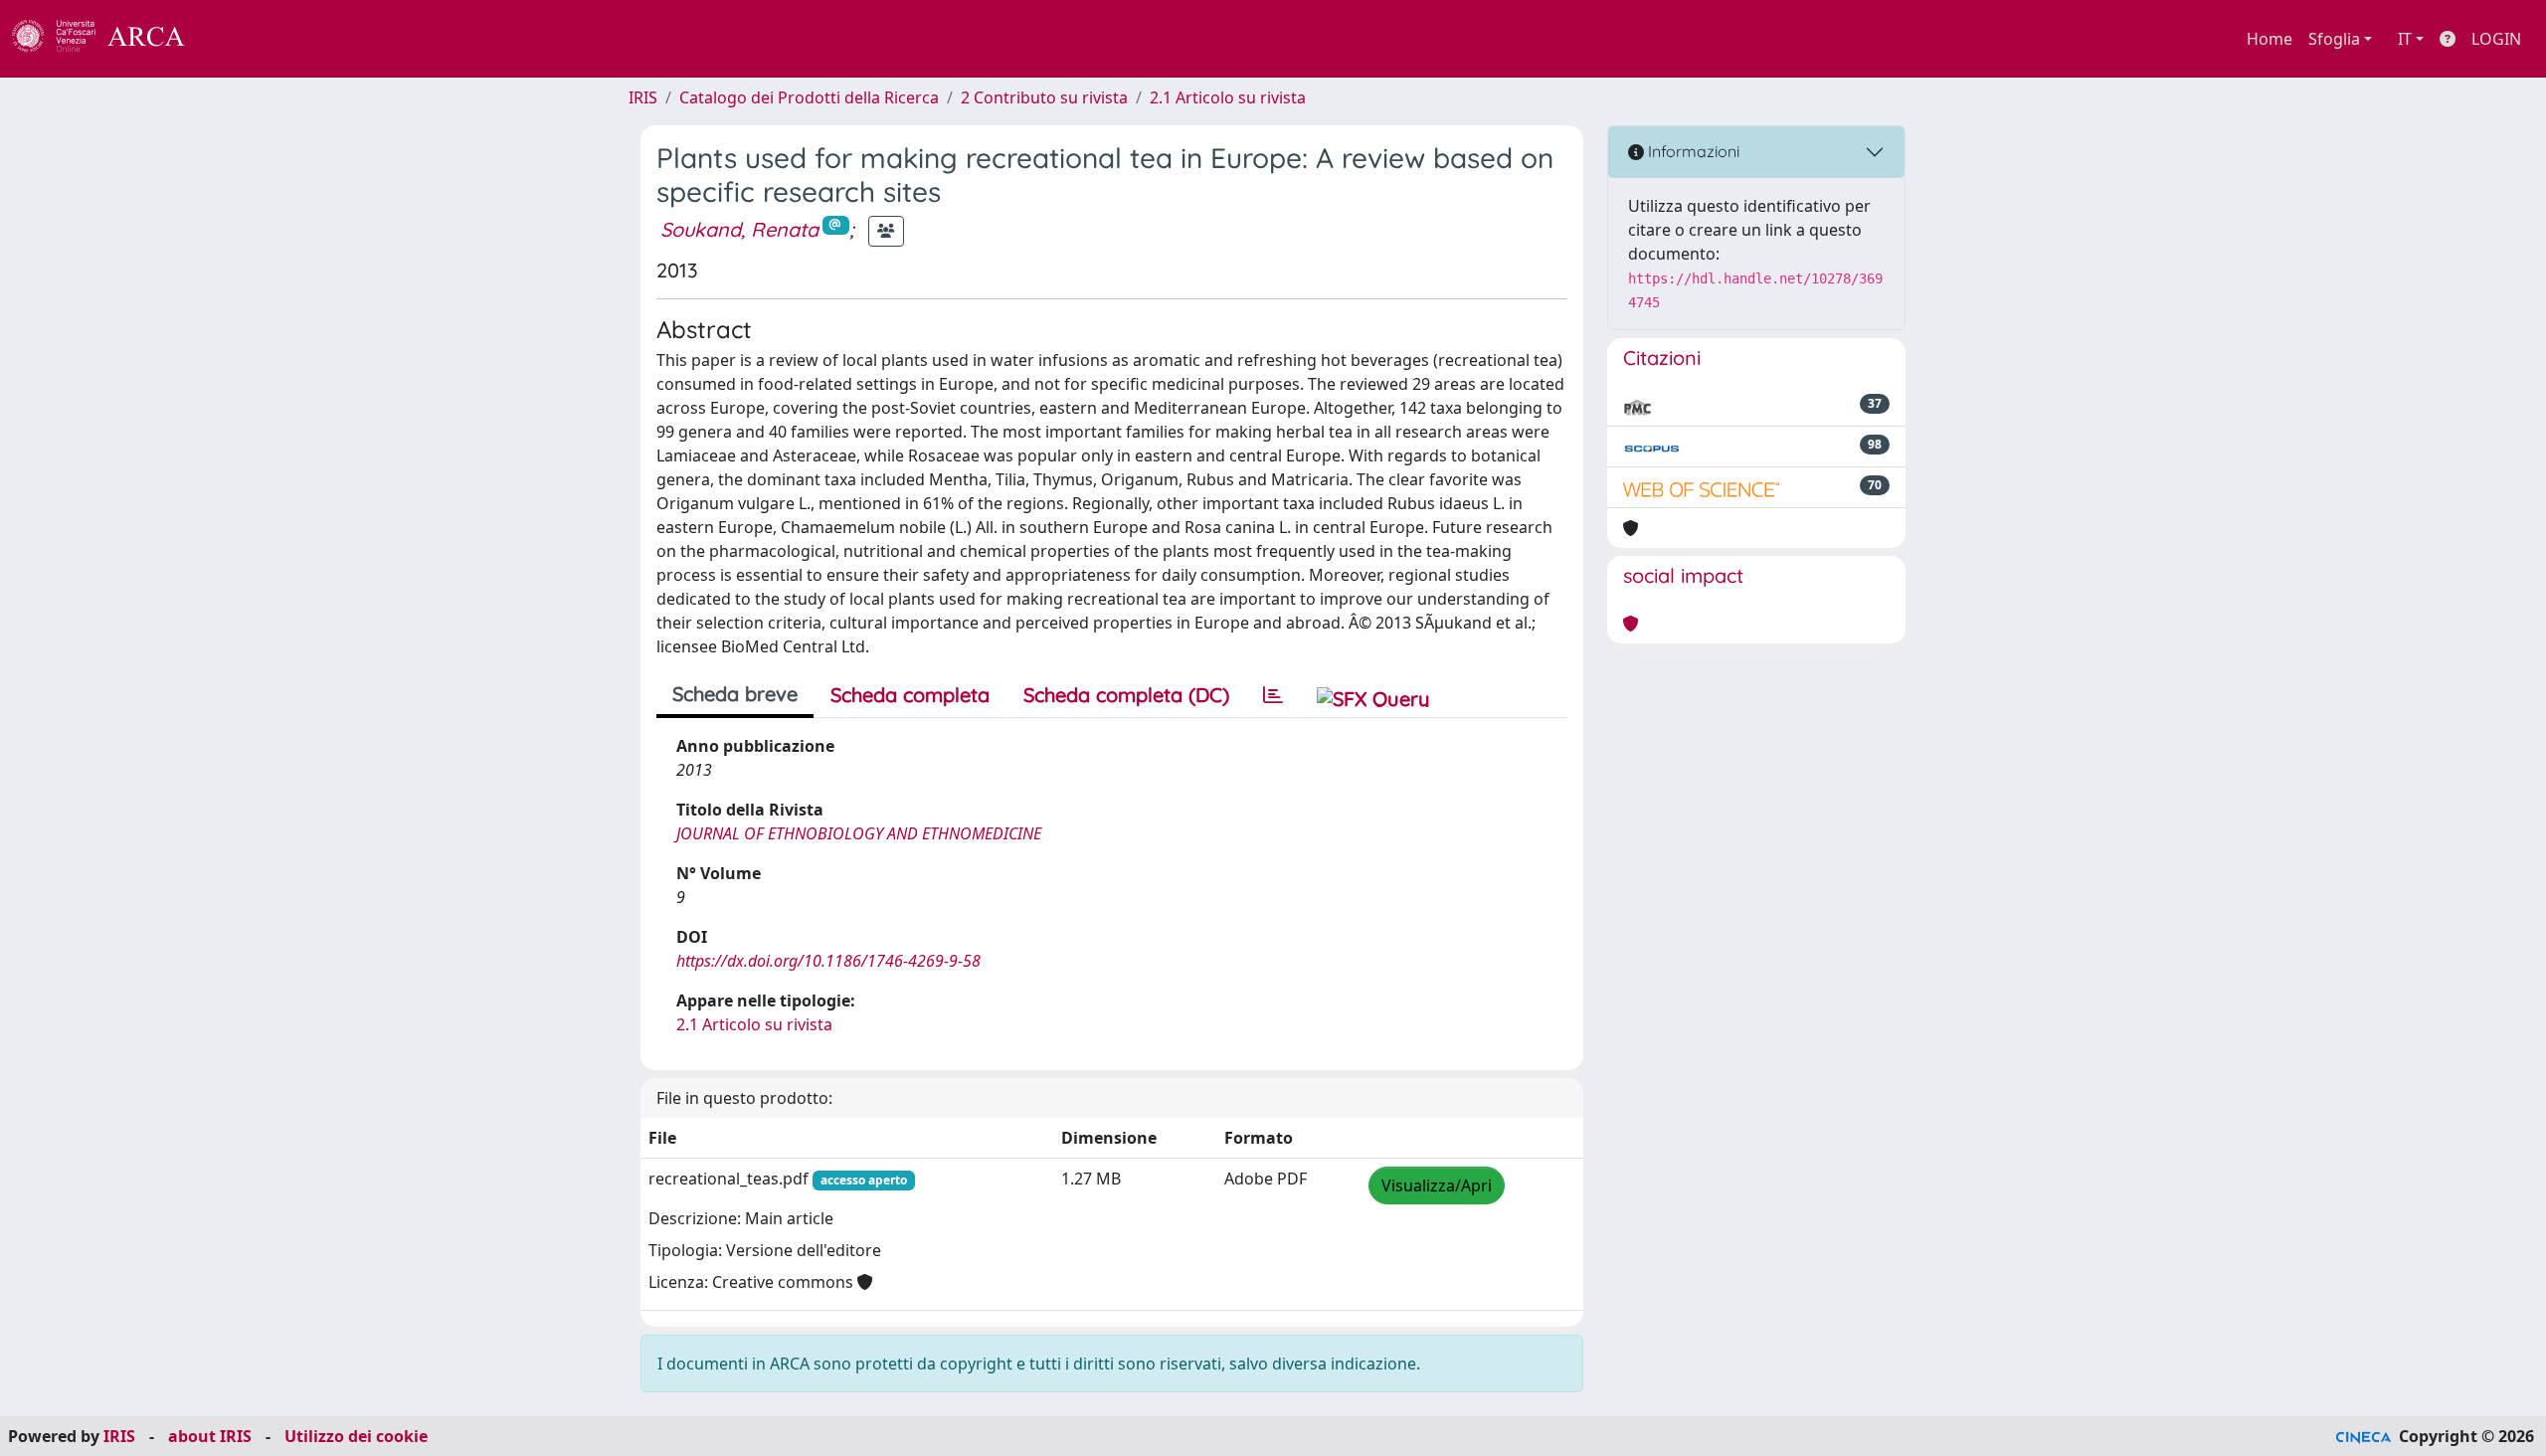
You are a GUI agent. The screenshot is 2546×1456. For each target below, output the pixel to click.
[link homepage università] (239, 39)
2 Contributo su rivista (1044, 97)
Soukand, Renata (739, 229)
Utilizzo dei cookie (356, 1436)
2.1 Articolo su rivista (1228, 97)
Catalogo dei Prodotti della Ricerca (809, 97)
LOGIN (2496, 39)
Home (2270, 39)
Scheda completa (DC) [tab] (1126, 695)
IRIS (643, 97)
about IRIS (210, 1436)
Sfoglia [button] (2334, 39)
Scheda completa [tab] (910, 695)
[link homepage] (109, 39)
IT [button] (2405, 39)
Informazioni (1692, 151)
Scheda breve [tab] (735, 694)
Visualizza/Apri (1437, 1185)
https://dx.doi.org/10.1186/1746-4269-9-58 (828, 961)
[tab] (1273, 695)
